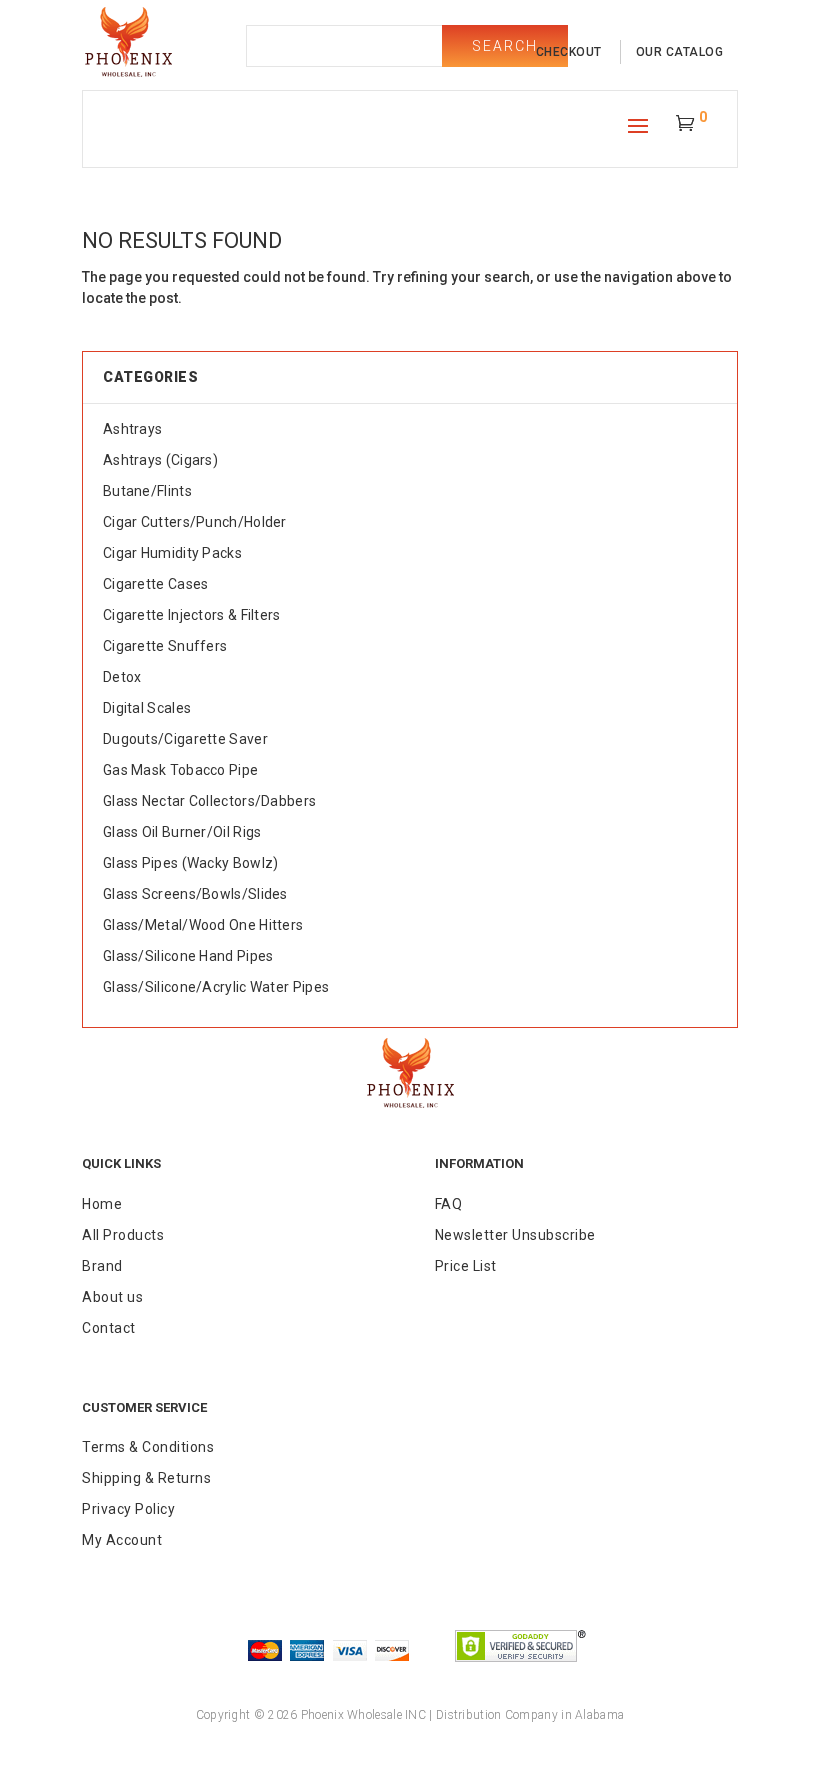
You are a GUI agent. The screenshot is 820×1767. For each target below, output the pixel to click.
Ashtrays (132, 429)
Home (102, 1204)
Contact (109, 1328)
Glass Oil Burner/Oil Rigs (182, 832)
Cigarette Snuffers (165, 646)
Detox (122, 677)
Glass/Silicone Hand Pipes (188, 956)
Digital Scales (147, 708)
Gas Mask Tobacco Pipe (180, 770)
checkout (569, 52)
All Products (123, 1235)
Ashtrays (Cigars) (160, 460)
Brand (102, 1266)
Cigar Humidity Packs (172, 553)
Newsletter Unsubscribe (515, 1235)
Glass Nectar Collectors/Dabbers (209, 801)
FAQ (449, 1204)
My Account (122, 1540)
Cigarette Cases (156, 584)
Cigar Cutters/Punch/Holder (195, 522)
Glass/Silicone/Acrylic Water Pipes (216, 987)
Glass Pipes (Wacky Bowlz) (191, 863)
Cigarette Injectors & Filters (192, 615)
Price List (466, 1266)
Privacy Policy (128, 1509)
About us (112, 1297)
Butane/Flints (147, 491)
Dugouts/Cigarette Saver (185, 739)
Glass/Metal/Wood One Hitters (203, 925)
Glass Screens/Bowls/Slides (195, 894)
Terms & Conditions (148, 1447)
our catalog (680, 52)
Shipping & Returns (146, 1478)
